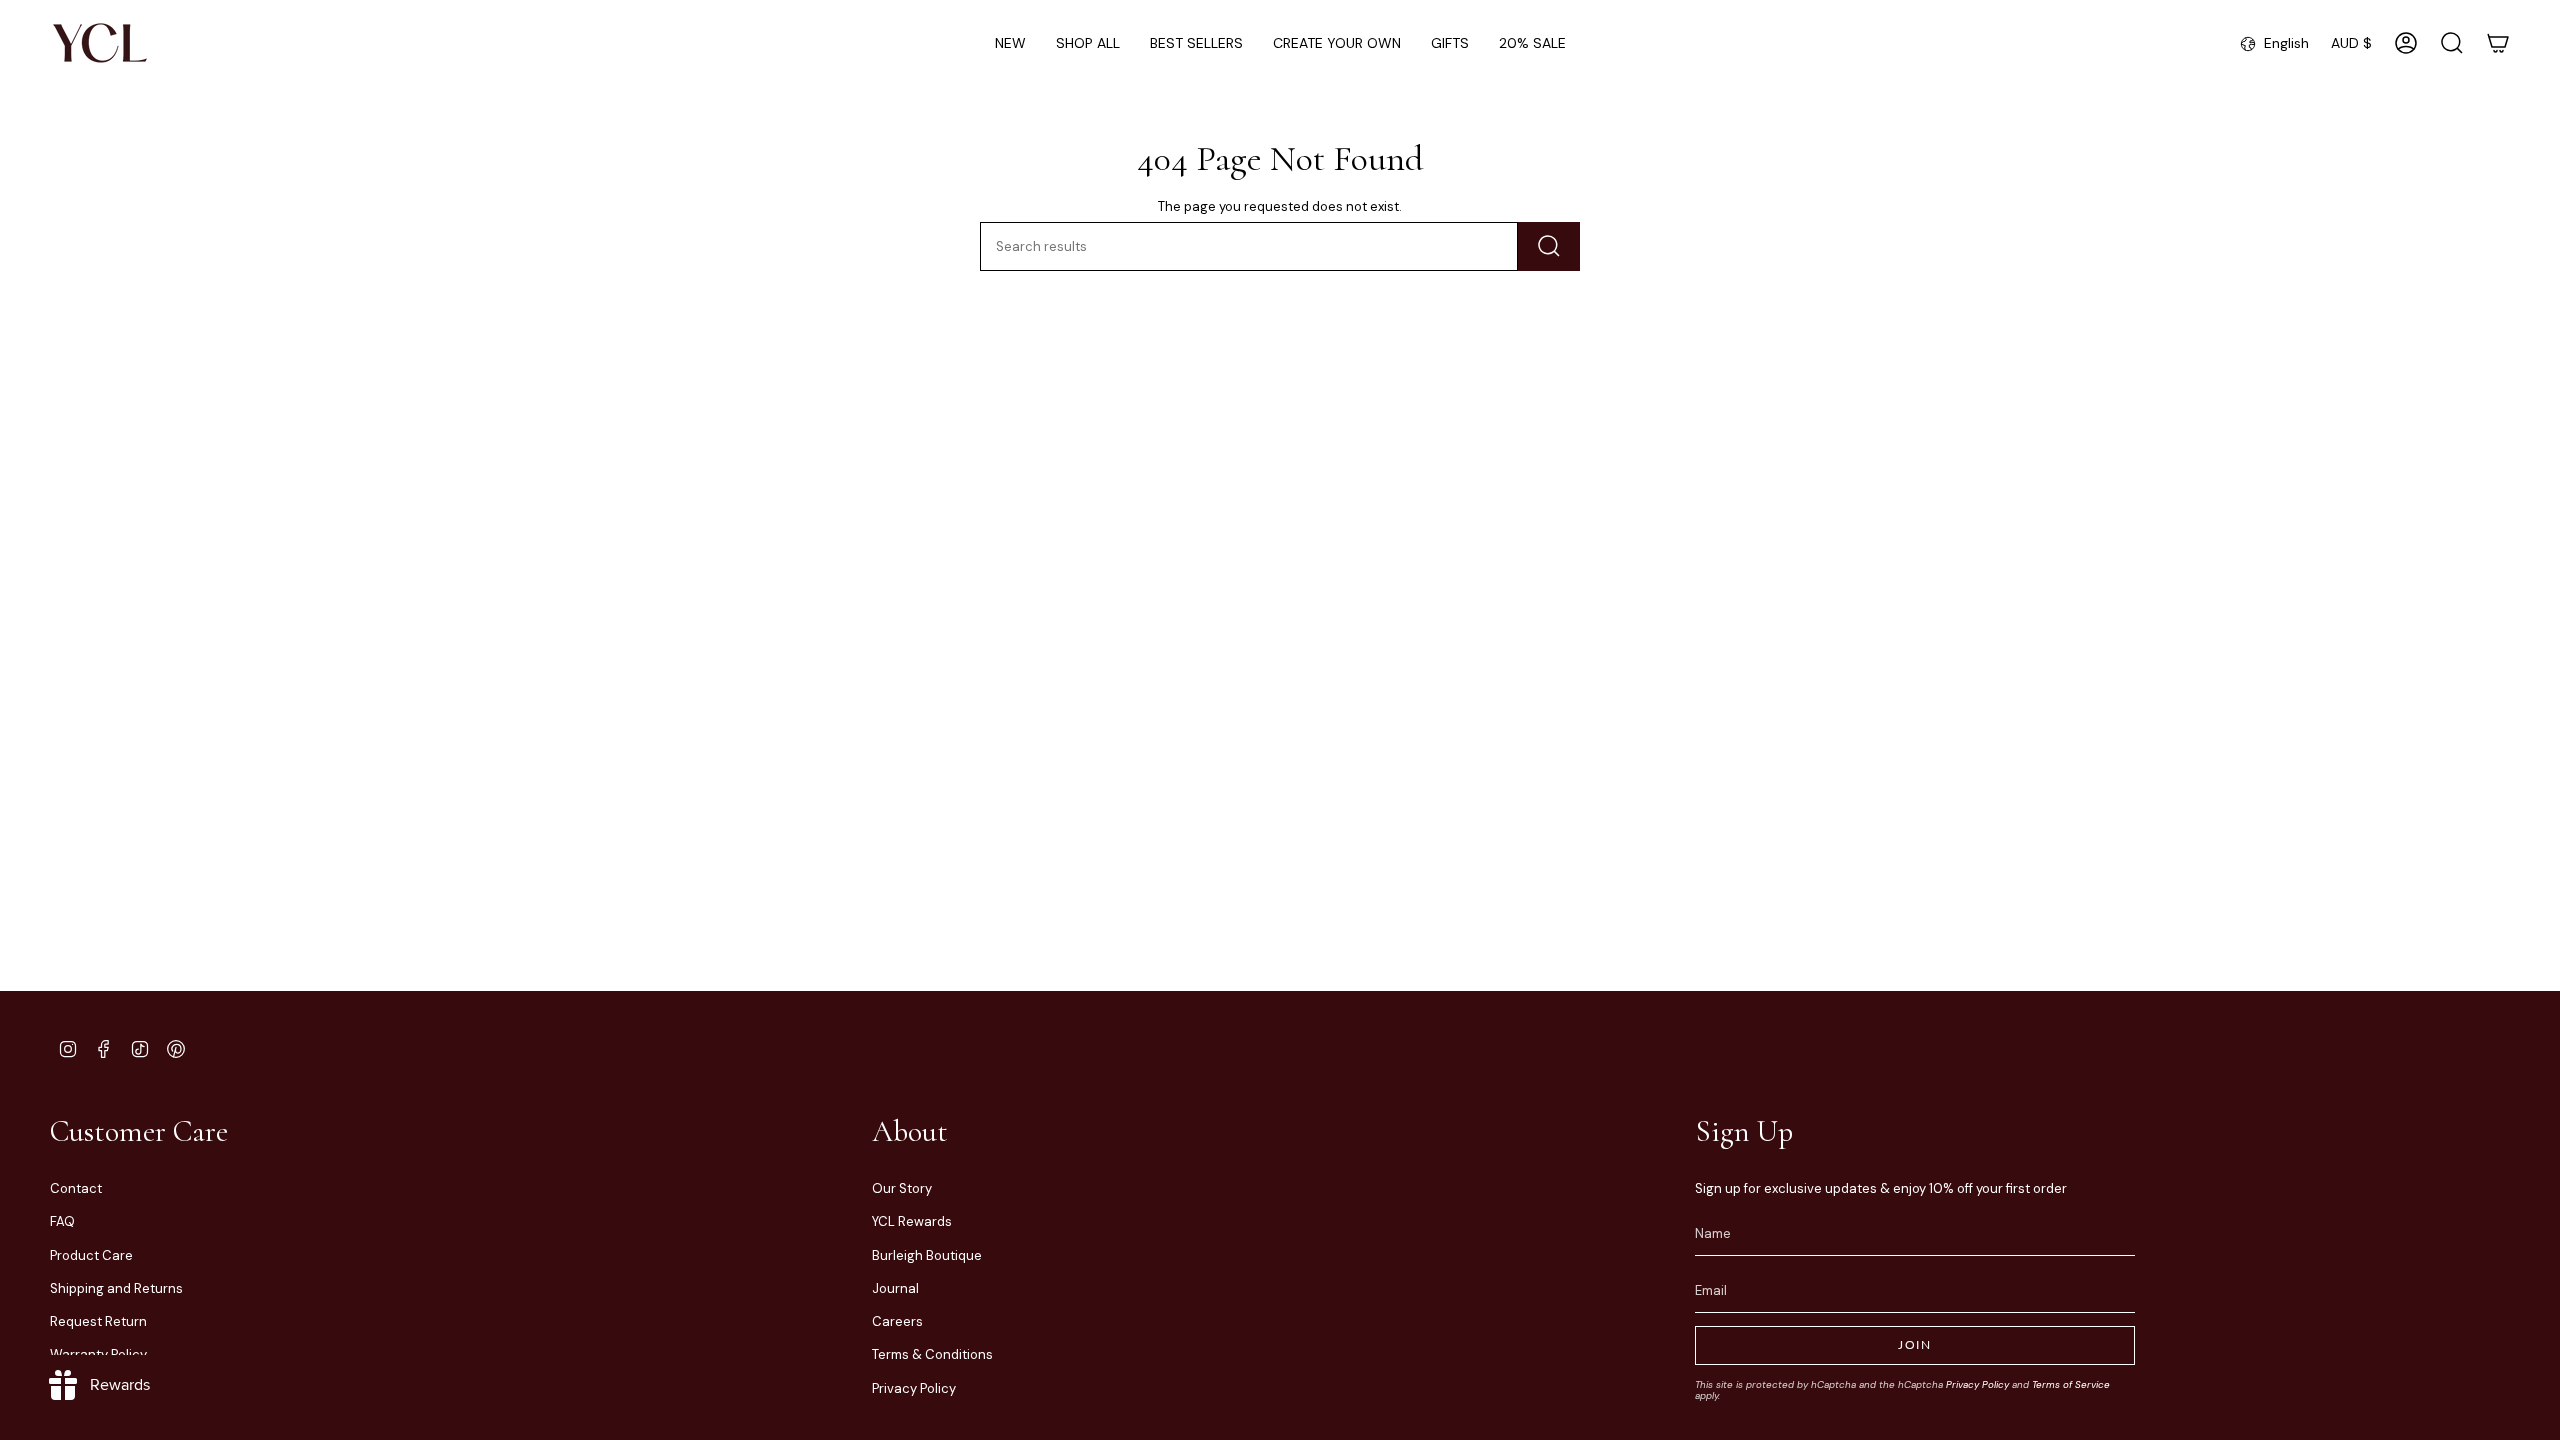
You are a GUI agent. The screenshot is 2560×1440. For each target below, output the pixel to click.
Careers (897, 1321)
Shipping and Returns (116, 1288)
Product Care (91, 1255)
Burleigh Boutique (927, 1255)
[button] (1088, 43)
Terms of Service (2071, 1384)
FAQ (62, 1221)
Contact (76, 1188)
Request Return (98, 1321)
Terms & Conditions (932, 1354)
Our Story (902, 1188)
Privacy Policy (914, 1388)
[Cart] (2498, 43)
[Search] (1549, 246)
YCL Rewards (912, 1221)
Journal (895, 1288)
